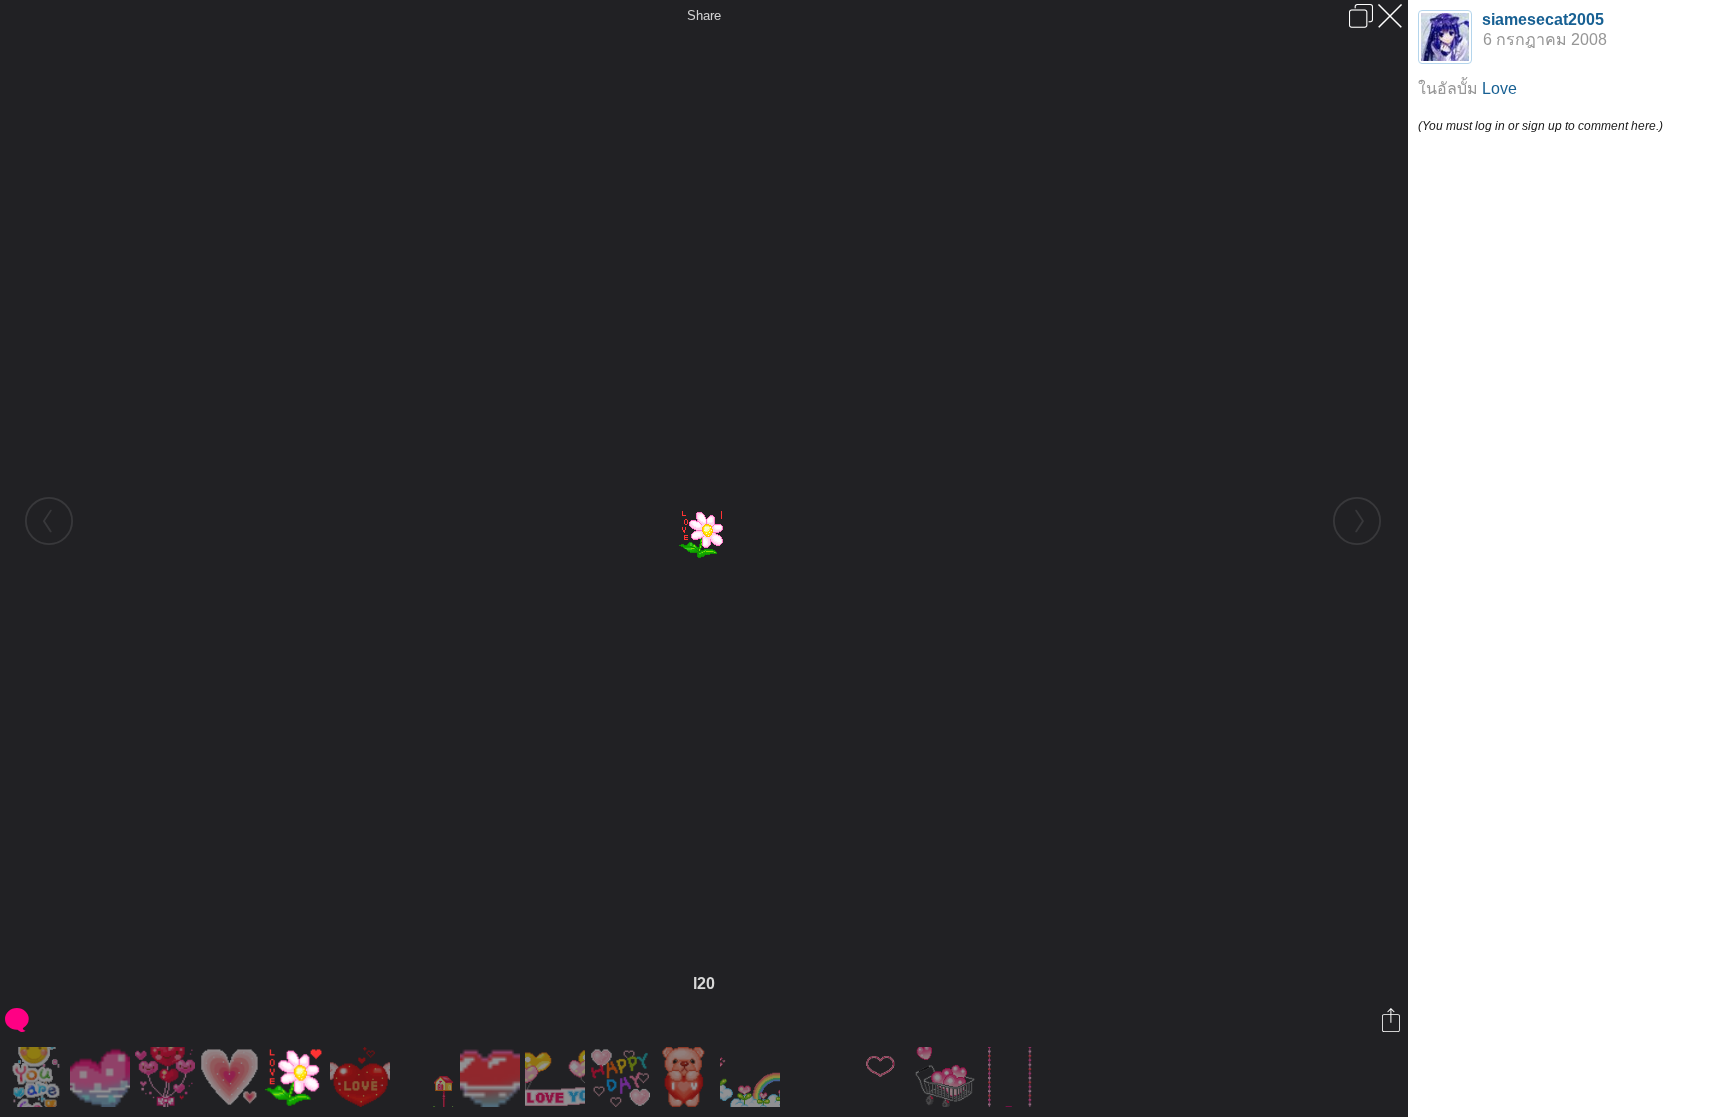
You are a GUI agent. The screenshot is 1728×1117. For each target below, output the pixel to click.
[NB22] (362, 1077)
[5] (232, 1077)
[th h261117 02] (557, 1077)
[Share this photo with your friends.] (1392, 1020)
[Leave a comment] (18, 1020)
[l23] (687, 1077)
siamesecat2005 (1543, 19)
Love (1499, 88)
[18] (622, 1077)
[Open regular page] (1361, 16)
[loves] (882, 1077)
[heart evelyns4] (817, 1077)
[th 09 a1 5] (37, 1077)
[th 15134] (492, 1077)
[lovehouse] (427, 1077)
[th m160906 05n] (1012, 1077)
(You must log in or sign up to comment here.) (1540, 126)
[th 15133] (102, 1077)
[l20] (297, 1077)
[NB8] (752, 1077)
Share (704, 15)
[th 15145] (947, 1077)
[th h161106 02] (167, 1077)
